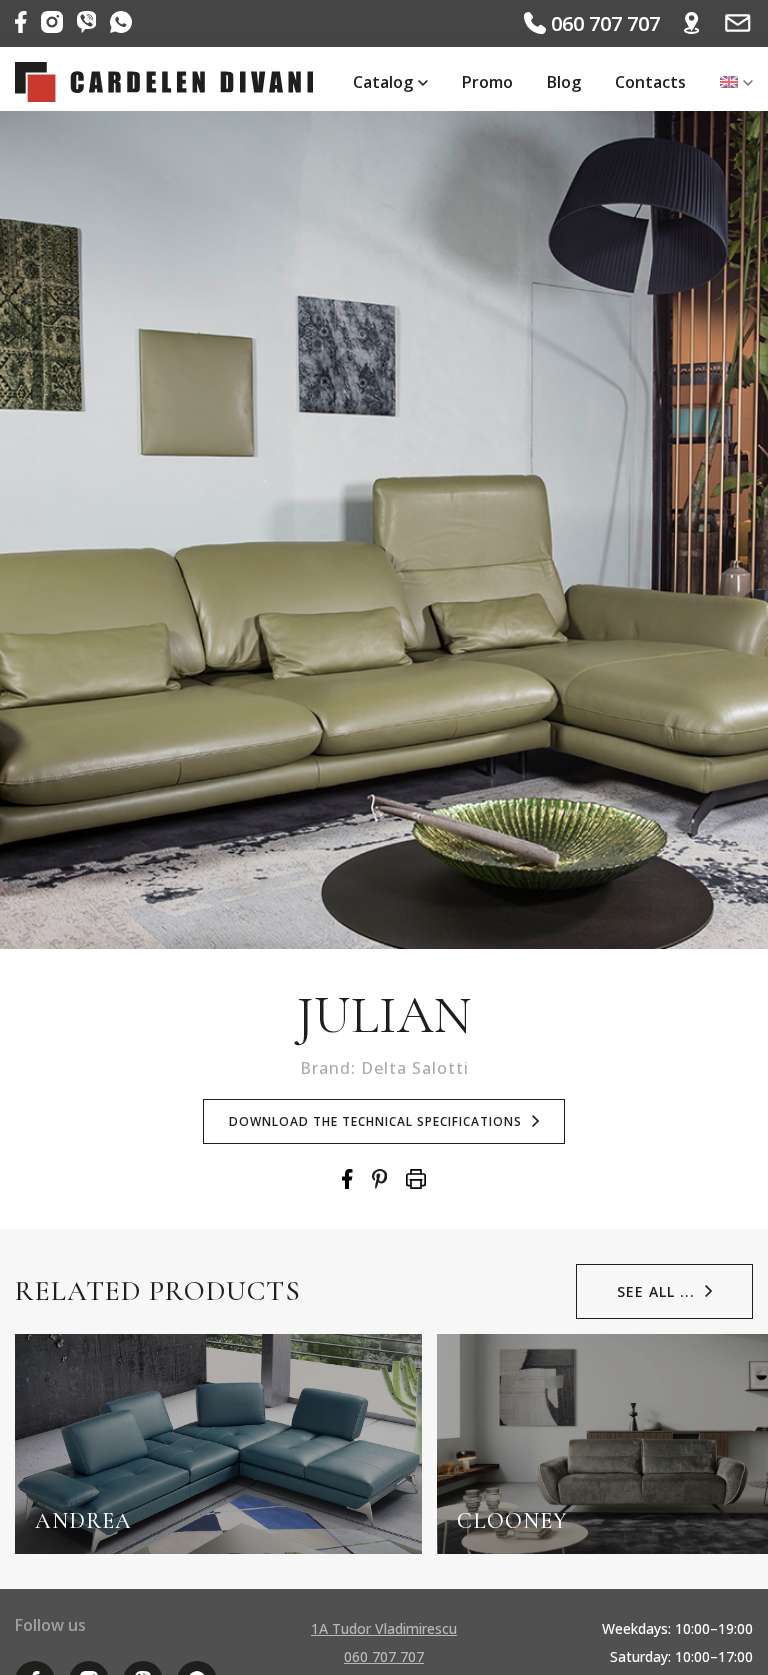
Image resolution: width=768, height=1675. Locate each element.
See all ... (656, 1291)
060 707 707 (603, 23)
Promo (487, 82)
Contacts (650, 82)
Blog (564, 82)
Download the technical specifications (375, 1121)
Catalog (383, 82)
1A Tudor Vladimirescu (384, 1628)
